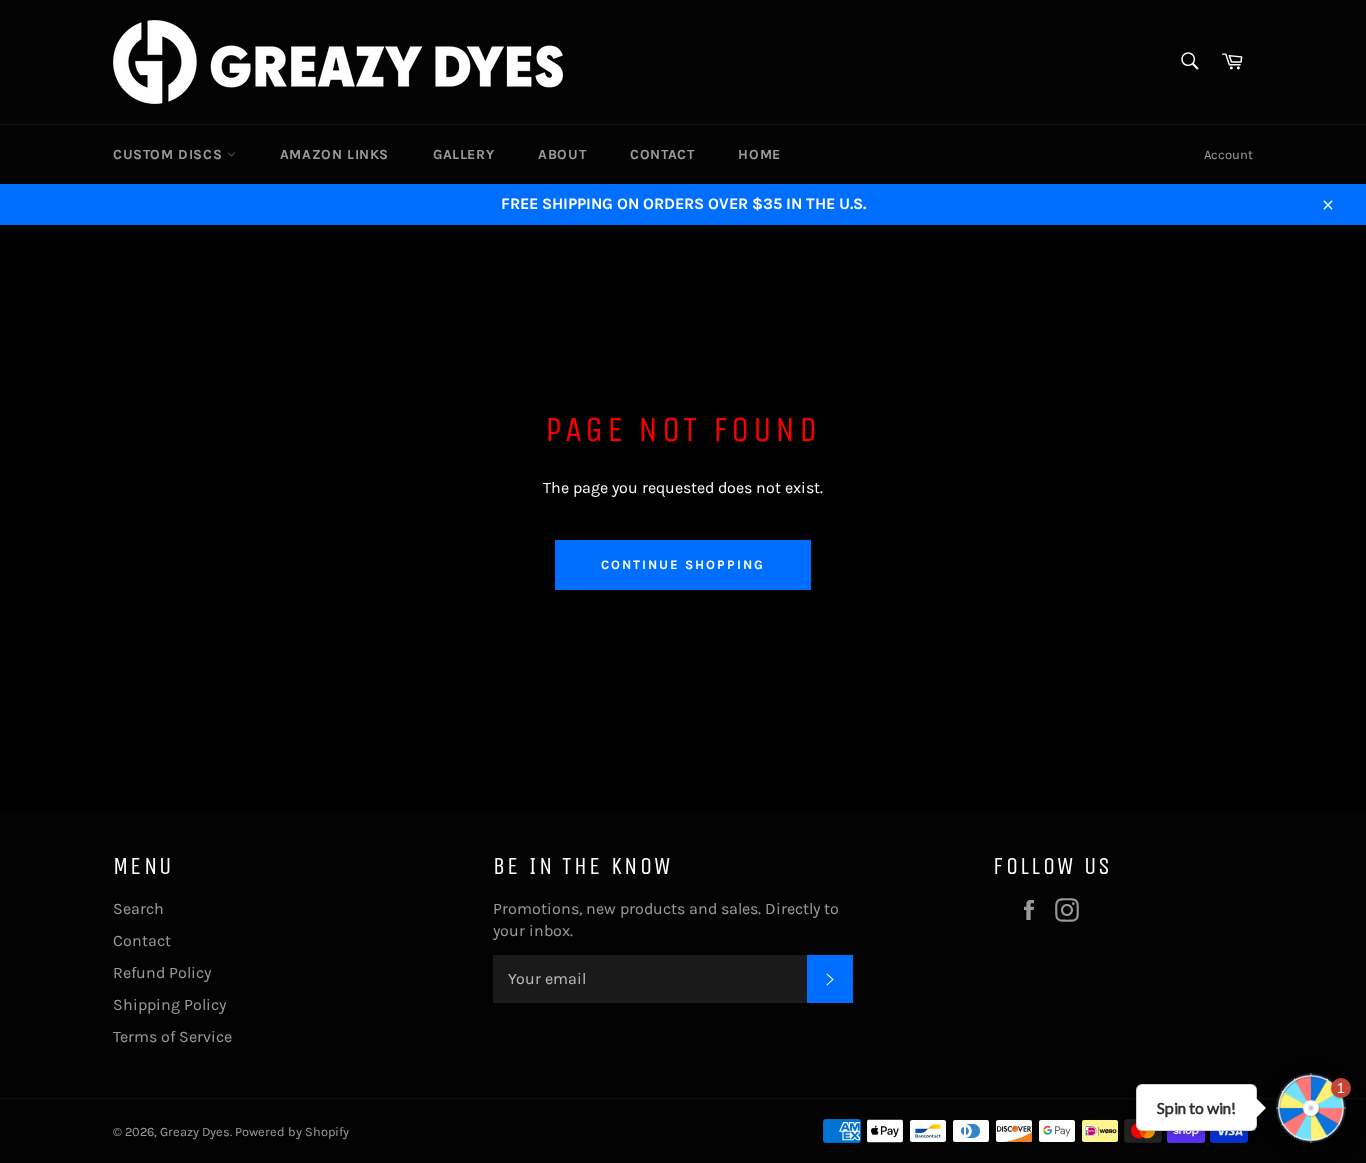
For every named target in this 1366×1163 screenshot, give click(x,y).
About (562, 154)
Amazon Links (334, 154)
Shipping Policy (169, 1004)
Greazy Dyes (195, 1131)
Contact (662, 154)
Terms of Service (172, 1036)
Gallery (463, 154)
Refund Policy (162, 972)
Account (1228, 154)
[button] (1311, 1108)
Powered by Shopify (292, 1131)
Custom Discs (170, 154)
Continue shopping (682, 564)
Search (138, 908)
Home (759, 154)
